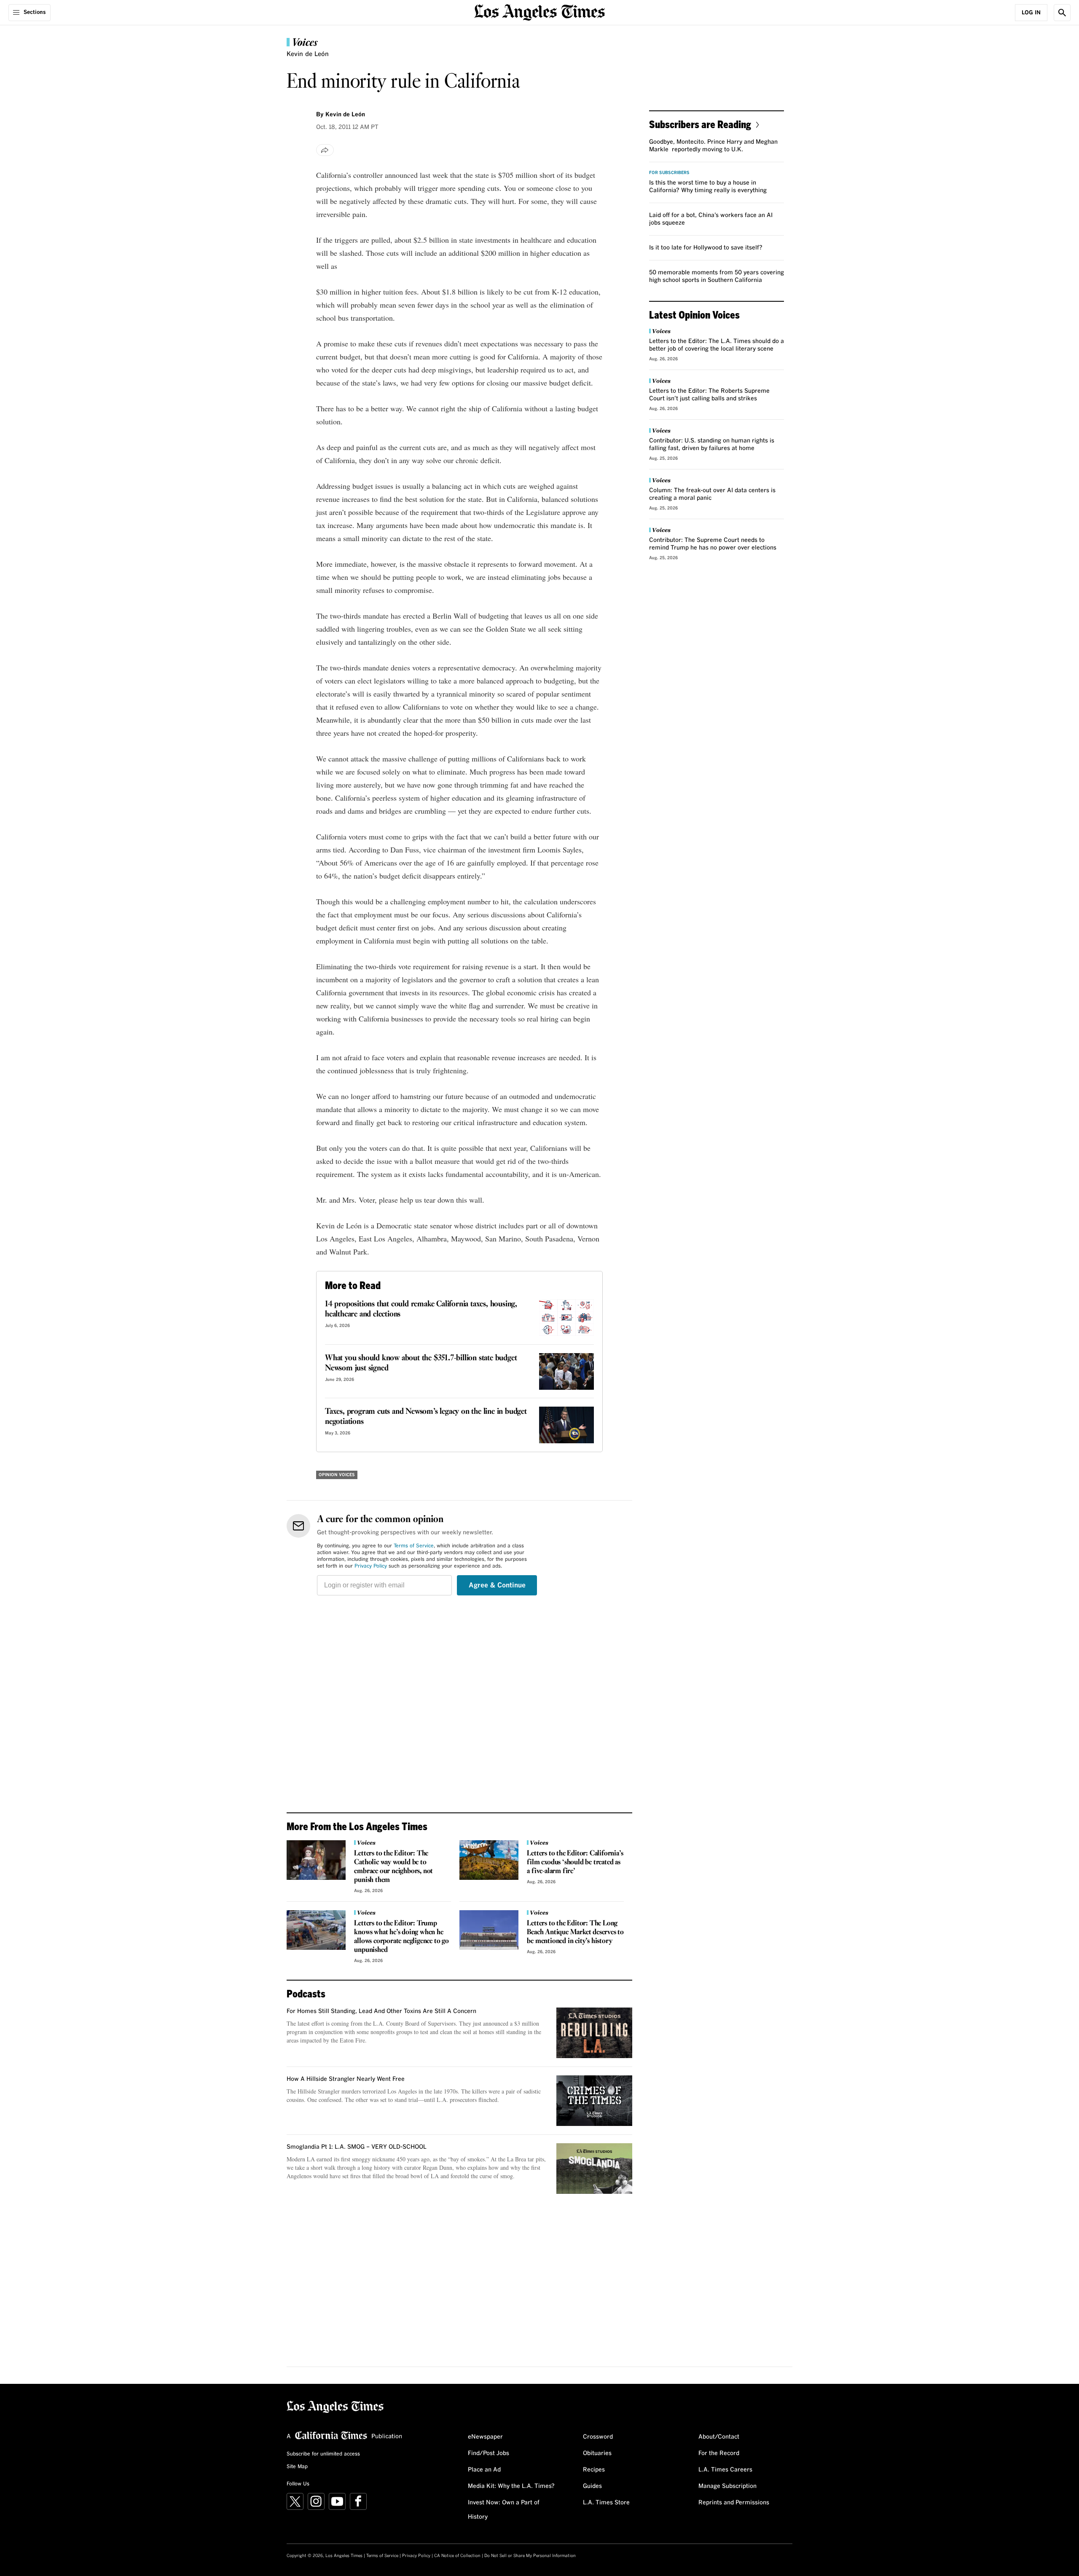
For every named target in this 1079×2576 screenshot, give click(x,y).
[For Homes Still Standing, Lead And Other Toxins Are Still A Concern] (594, 2033)
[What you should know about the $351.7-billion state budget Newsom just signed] (566, 1371)
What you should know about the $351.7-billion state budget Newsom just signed (421, 1363)
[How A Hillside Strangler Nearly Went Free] (594, 2101)
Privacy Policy (371, 1566)
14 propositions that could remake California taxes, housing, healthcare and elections (421, 1309)
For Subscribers (669, 173)
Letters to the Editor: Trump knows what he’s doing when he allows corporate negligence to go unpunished (401, 1937)
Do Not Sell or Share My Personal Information (530, 2556)
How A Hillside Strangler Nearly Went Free (346, 2079)
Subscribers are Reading (700, 124)
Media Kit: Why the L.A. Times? (511, 2486)
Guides (592, 2486)
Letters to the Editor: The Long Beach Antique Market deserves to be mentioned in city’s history (575, 1932)
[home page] (539, 12)
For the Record (719, 2453)
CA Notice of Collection (457, 2556)
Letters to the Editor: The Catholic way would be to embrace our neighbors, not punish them (393, 1867)
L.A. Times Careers (725, 2470)
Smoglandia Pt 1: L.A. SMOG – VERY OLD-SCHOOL (357, 2147)
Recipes (594, 2470)
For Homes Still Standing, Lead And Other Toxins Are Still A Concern (381, 2011)
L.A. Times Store (606, 2503)
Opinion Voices (337, 1475)
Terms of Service (414, 1546)
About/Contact (719, 2437)
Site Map (297, 2467)
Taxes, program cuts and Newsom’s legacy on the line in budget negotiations (426, 1417)
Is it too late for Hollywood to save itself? (706, 248)
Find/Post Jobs (489, 2453)
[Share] (325, 150)
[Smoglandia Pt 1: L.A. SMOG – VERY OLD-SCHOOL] (594, 2169)
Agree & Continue (497, 1585)
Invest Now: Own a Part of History (504, 2510)
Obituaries (597, 2453)
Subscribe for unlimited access (323, 2454)
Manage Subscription (727, 2486)
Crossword (598, 2437)
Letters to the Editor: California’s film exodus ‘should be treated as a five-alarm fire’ (575, 1862)
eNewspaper (485, 2437)
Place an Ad (484, 2470)
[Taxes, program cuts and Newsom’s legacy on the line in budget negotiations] (566, 1425)
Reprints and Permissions (734, 2503)
